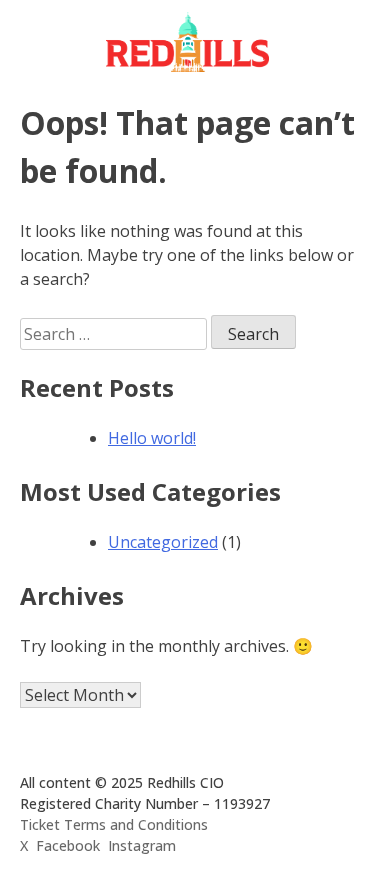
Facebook (68, 845)
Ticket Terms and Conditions (114, 824)
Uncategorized (163, 542)
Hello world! (152, 438)
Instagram (142, 845)
